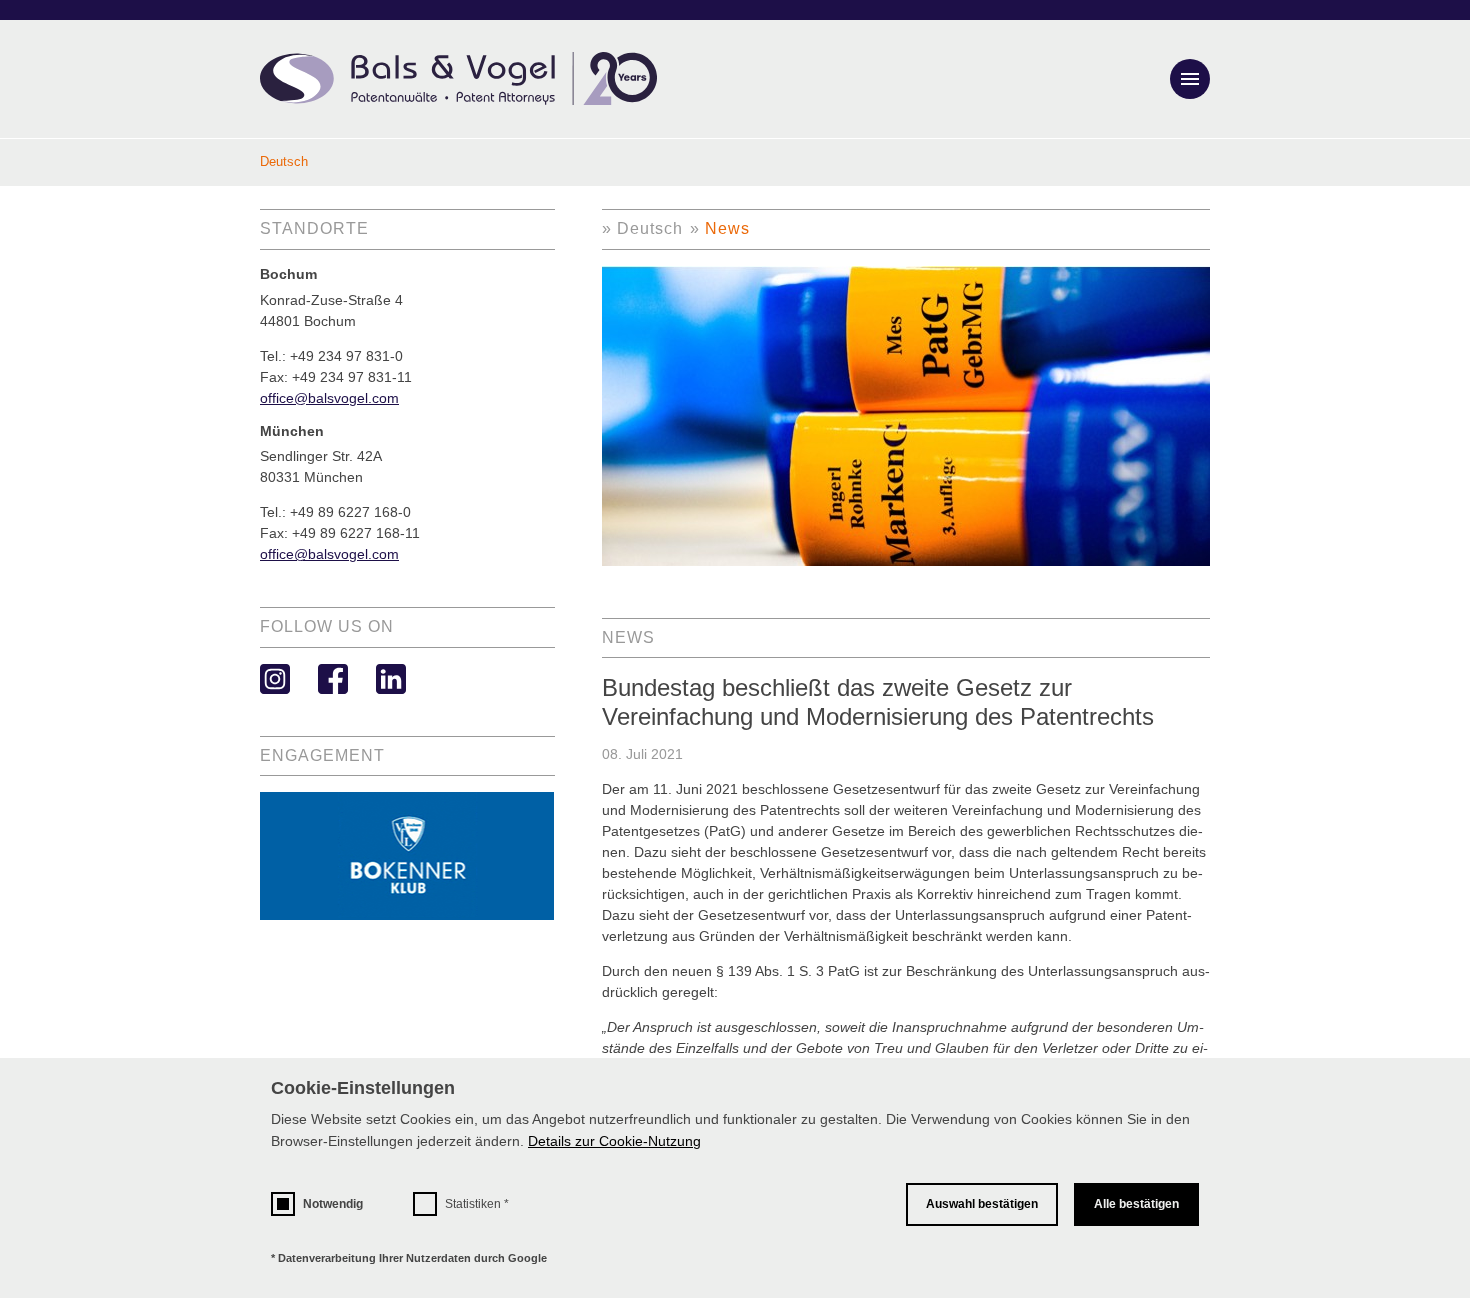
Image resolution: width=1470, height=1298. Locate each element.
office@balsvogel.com (329, 398)
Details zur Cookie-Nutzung (614, 1141)
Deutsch (650, 228)
